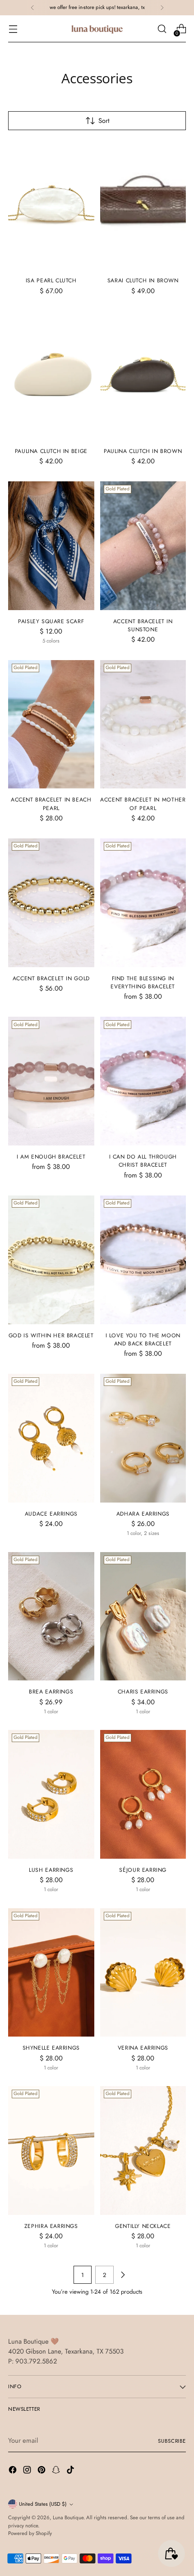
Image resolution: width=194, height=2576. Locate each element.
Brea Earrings (51, 1692)
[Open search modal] (162, 29)
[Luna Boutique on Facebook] (14, 2471)
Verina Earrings (143, 2048)
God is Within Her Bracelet (51, 1336)
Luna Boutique (68, 2517)
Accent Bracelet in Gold (51, 978)
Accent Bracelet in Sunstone (143, 625)
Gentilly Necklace (143, 2226)
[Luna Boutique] (97, 29)
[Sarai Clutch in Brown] (143, 205)
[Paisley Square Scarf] (51, 546)
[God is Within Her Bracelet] (51, 1260)
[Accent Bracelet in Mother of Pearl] (143, 724)
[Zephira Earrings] (51, 2150)
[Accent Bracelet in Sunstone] (143, 546)
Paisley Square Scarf (51, 621)
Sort (104, 121)
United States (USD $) (43, 2504)
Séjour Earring (143, 1870)
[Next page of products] (123, 2275)
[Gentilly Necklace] (143, 2150)
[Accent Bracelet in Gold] (51, 903)
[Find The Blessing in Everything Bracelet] (143, 903)
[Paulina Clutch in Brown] (143, 376)
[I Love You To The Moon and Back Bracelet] (143, 1260)
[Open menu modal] (13, 29)
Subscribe (172, 2441)
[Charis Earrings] (143, 1616)
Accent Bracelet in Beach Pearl (51, 804)
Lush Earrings (51, 1870)
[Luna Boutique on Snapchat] (57, 2471)
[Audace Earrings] (51, 1438)
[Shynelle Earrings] (51, 1973)
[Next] (162, 8)
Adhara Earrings (143, 1514)
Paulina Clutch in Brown (143, 451)
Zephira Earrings (51, 2226)
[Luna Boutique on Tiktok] (71, 2471)
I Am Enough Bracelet (51, 1157)
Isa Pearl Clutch (51, 281)
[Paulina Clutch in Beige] (51, 376)
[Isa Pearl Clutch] (51, 205)
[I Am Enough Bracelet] (51, 1081)
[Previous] (32, 8)
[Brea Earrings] (51, 1616)
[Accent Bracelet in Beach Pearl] (51, 724)
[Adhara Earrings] (143, 1438)
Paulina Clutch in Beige (51, 451)
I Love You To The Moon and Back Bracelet (143, 1340)
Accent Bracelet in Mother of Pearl (143, 804)
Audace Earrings (51, 1514)
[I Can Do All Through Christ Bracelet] (143, 1081)
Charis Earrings (143, 1692)
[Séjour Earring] (143, 1794)
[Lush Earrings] (51, 1794)
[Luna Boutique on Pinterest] (42, 2471)
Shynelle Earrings (51, 2048)
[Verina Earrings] (143, 1973)
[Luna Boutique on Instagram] (28, 2471)
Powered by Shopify (30, 2533)
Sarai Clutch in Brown (143, 281)
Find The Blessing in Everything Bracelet (143, 982)
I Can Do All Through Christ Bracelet (143, 1161)
